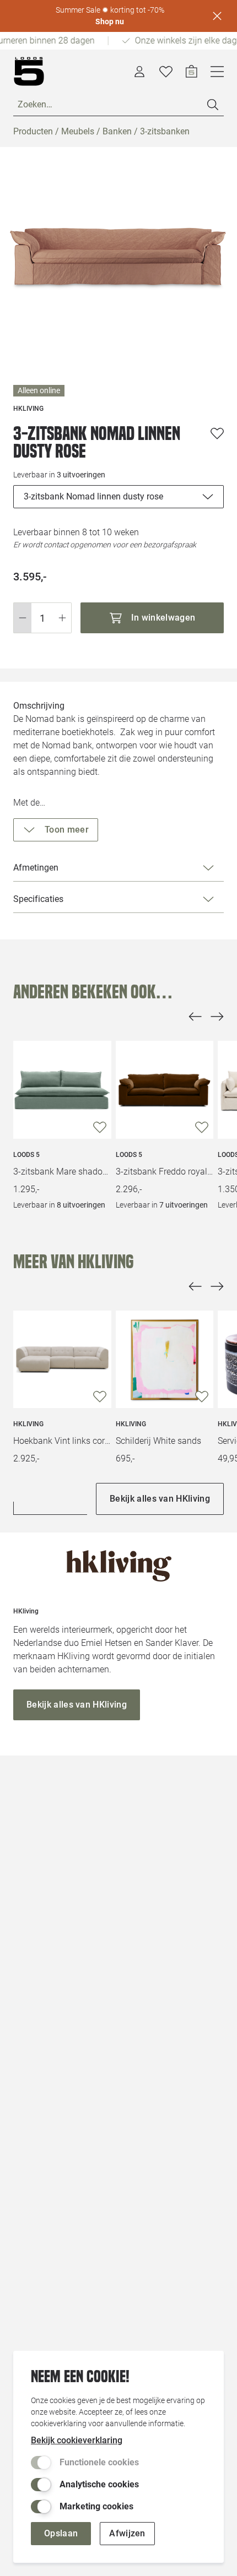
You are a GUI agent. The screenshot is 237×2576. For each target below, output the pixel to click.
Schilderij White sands (158, 1441)
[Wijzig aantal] (42, 618)
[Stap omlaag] (22, 618)
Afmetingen (36, 868)
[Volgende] (217, 1017)
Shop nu (110, 21)
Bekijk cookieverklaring (77, 2440)
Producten (33, 131)
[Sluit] (217, 16)
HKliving (28, 1424)
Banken (117, 131)
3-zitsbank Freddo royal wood (165, 1172)
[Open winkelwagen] (192, 72)
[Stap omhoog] (63, 618)
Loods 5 (26, 1155)
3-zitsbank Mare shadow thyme (62, 1172)
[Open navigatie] (217, 72)
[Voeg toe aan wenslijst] (217, 433)
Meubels (78, 131)
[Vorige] (195, 1017)
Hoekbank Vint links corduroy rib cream (62, 1441)
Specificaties (38, 899)
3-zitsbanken (165, 131)
